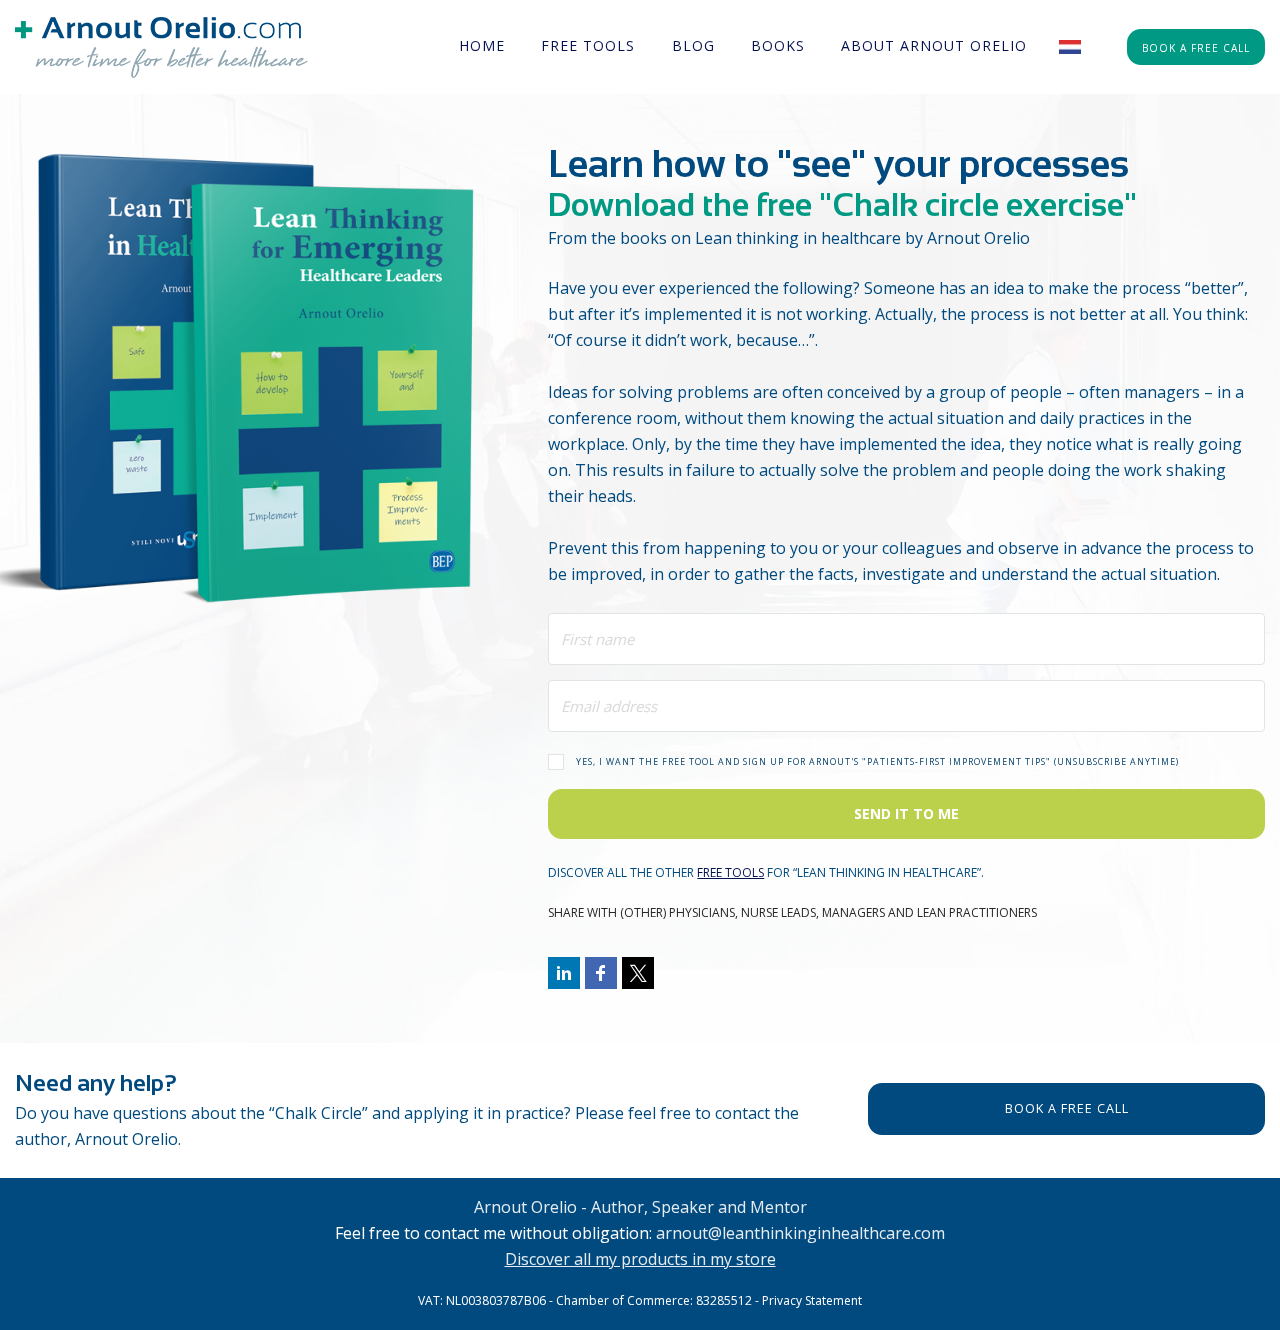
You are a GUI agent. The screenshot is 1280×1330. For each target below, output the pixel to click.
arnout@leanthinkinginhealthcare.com (800, 1233)
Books (778, 45)
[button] (906, 760)
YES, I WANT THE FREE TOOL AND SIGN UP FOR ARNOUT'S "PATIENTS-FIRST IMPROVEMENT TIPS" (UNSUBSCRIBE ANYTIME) (877, 762)
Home (482, 45)
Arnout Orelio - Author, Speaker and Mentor (640, 1207)
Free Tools (588, 45)
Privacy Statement (812, 1300)
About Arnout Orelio (934, 45)
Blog (693, 45)
